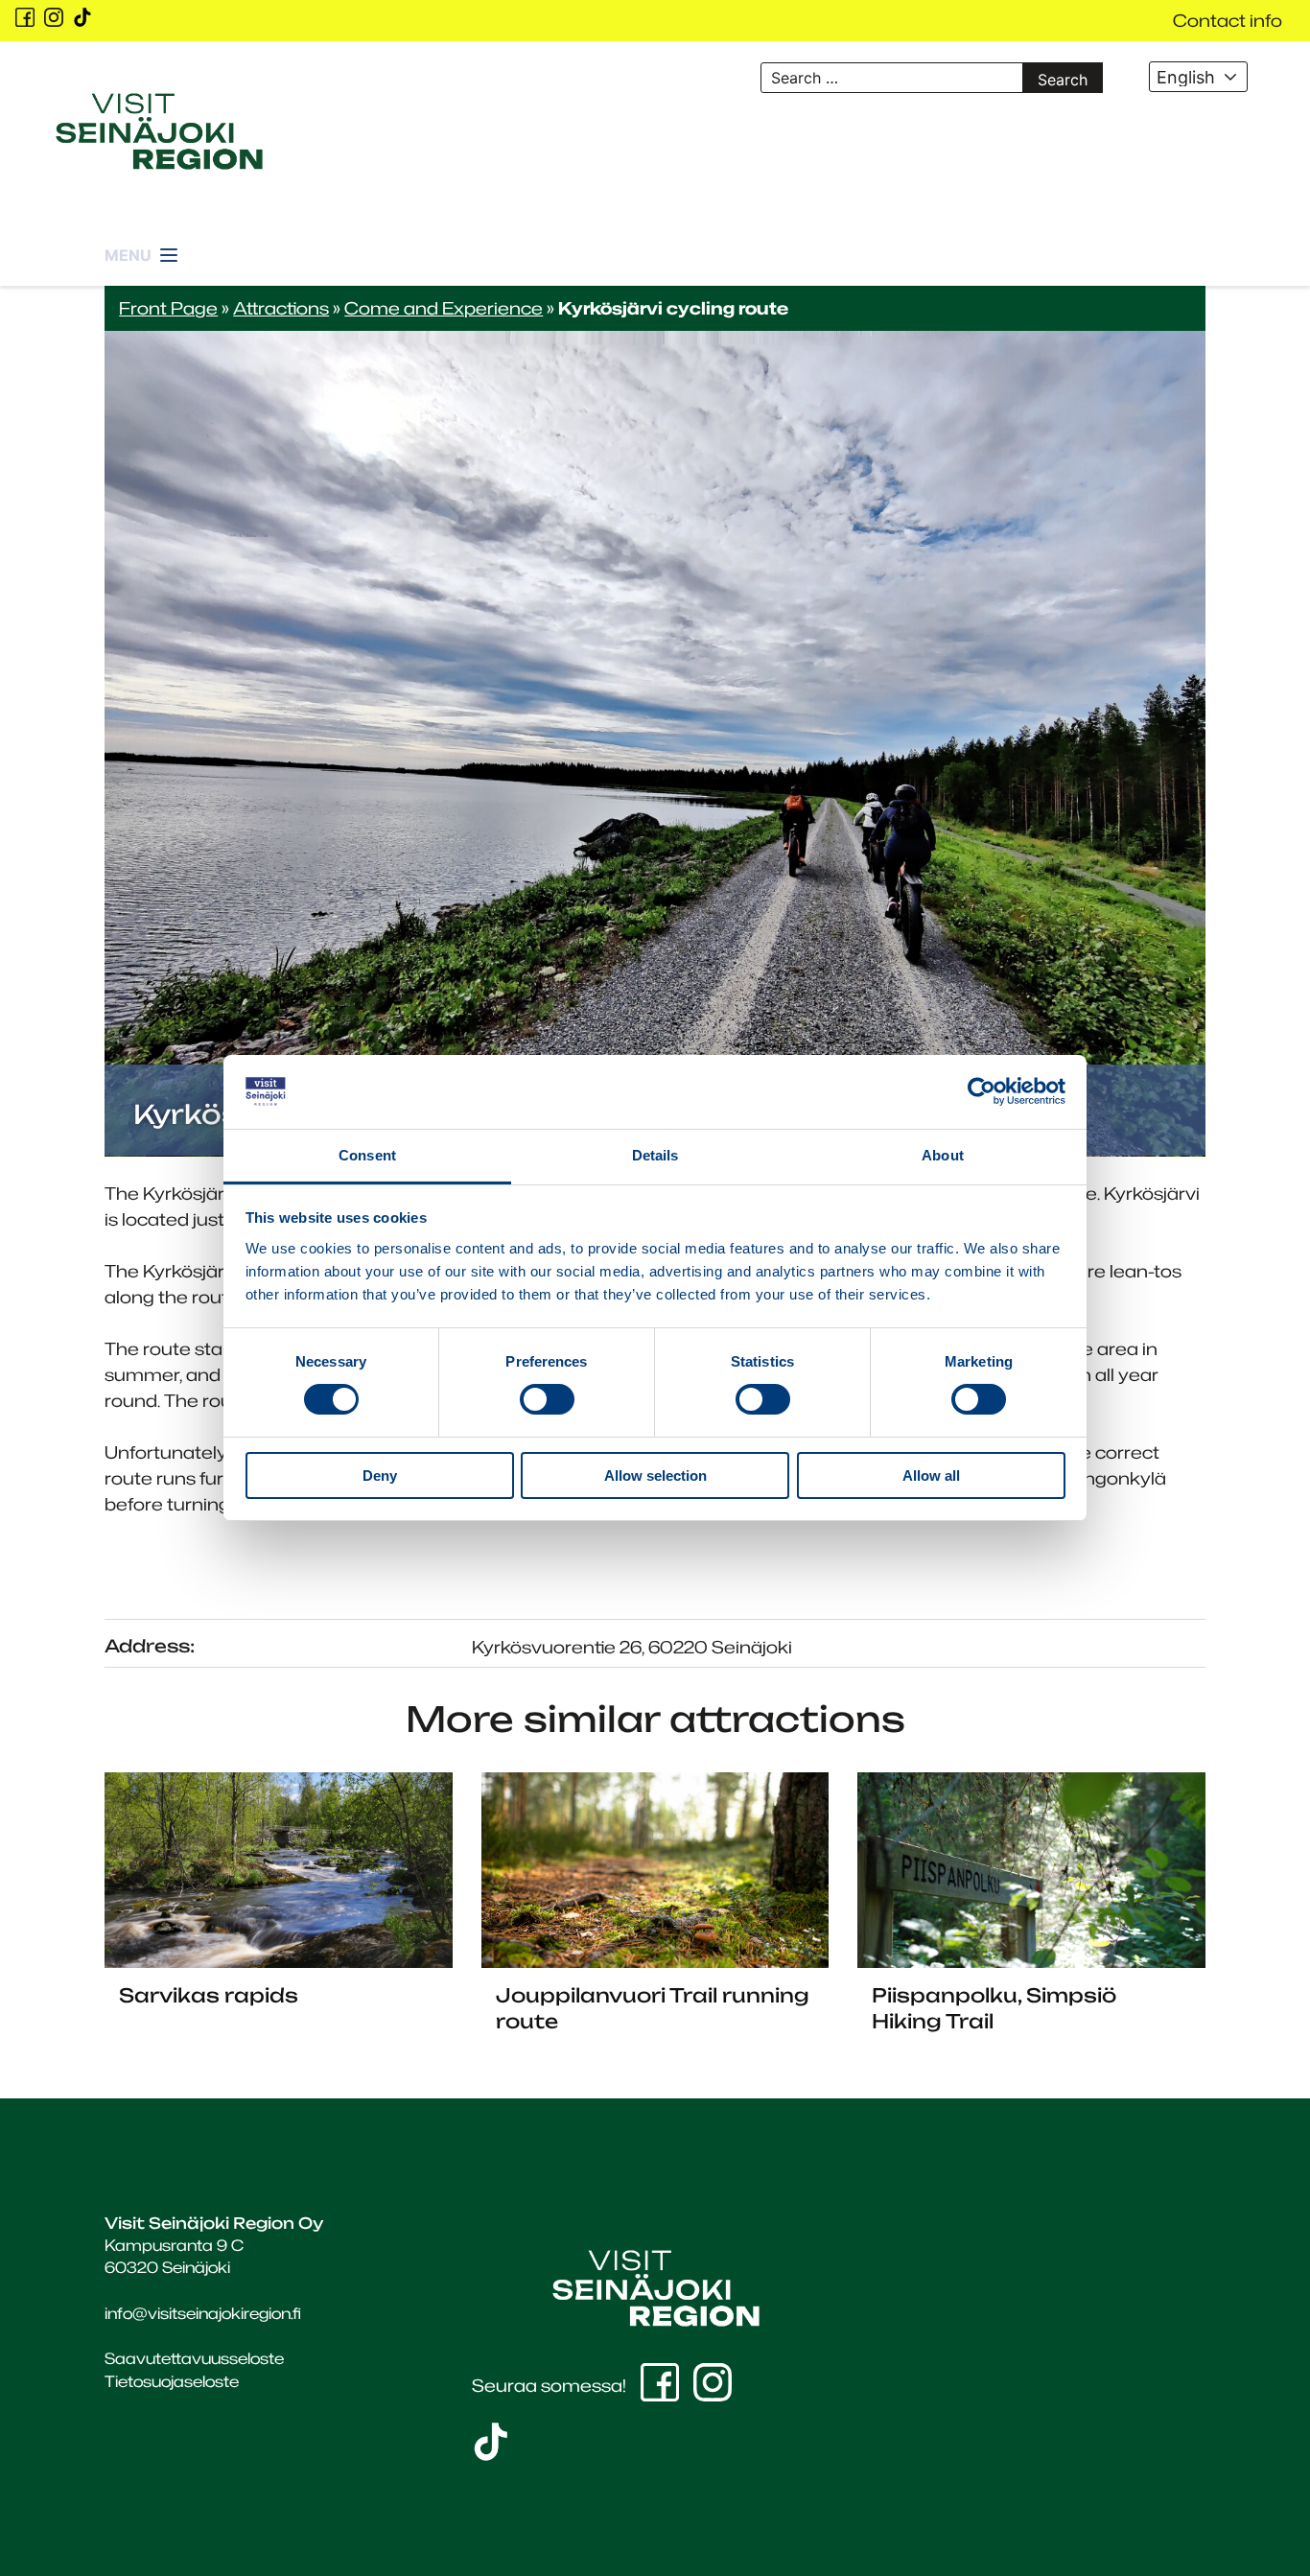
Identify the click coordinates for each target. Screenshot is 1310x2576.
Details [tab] (655, 1155)
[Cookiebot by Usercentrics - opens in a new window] (982, 1091)
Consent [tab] (367, 1155)
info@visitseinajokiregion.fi (203, 2313)
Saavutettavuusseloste (194, 2358)
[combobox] (1199, 77)
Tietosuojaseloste (172, 2381)
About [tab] (943, 1155)
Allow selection (655, 1475)
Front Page (168, 308)
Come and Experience (444, 308)
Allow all (931, 1475)
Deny (380, 1475)
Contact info (1228, 20)
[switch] (547, 1399)
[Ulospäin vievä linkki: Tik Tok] (82, 17)
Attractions (281, 308)
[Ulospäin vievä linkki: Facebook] (25, 17)
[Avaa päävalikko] (142, 245)
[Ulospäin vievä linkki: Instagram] (54, 17)
